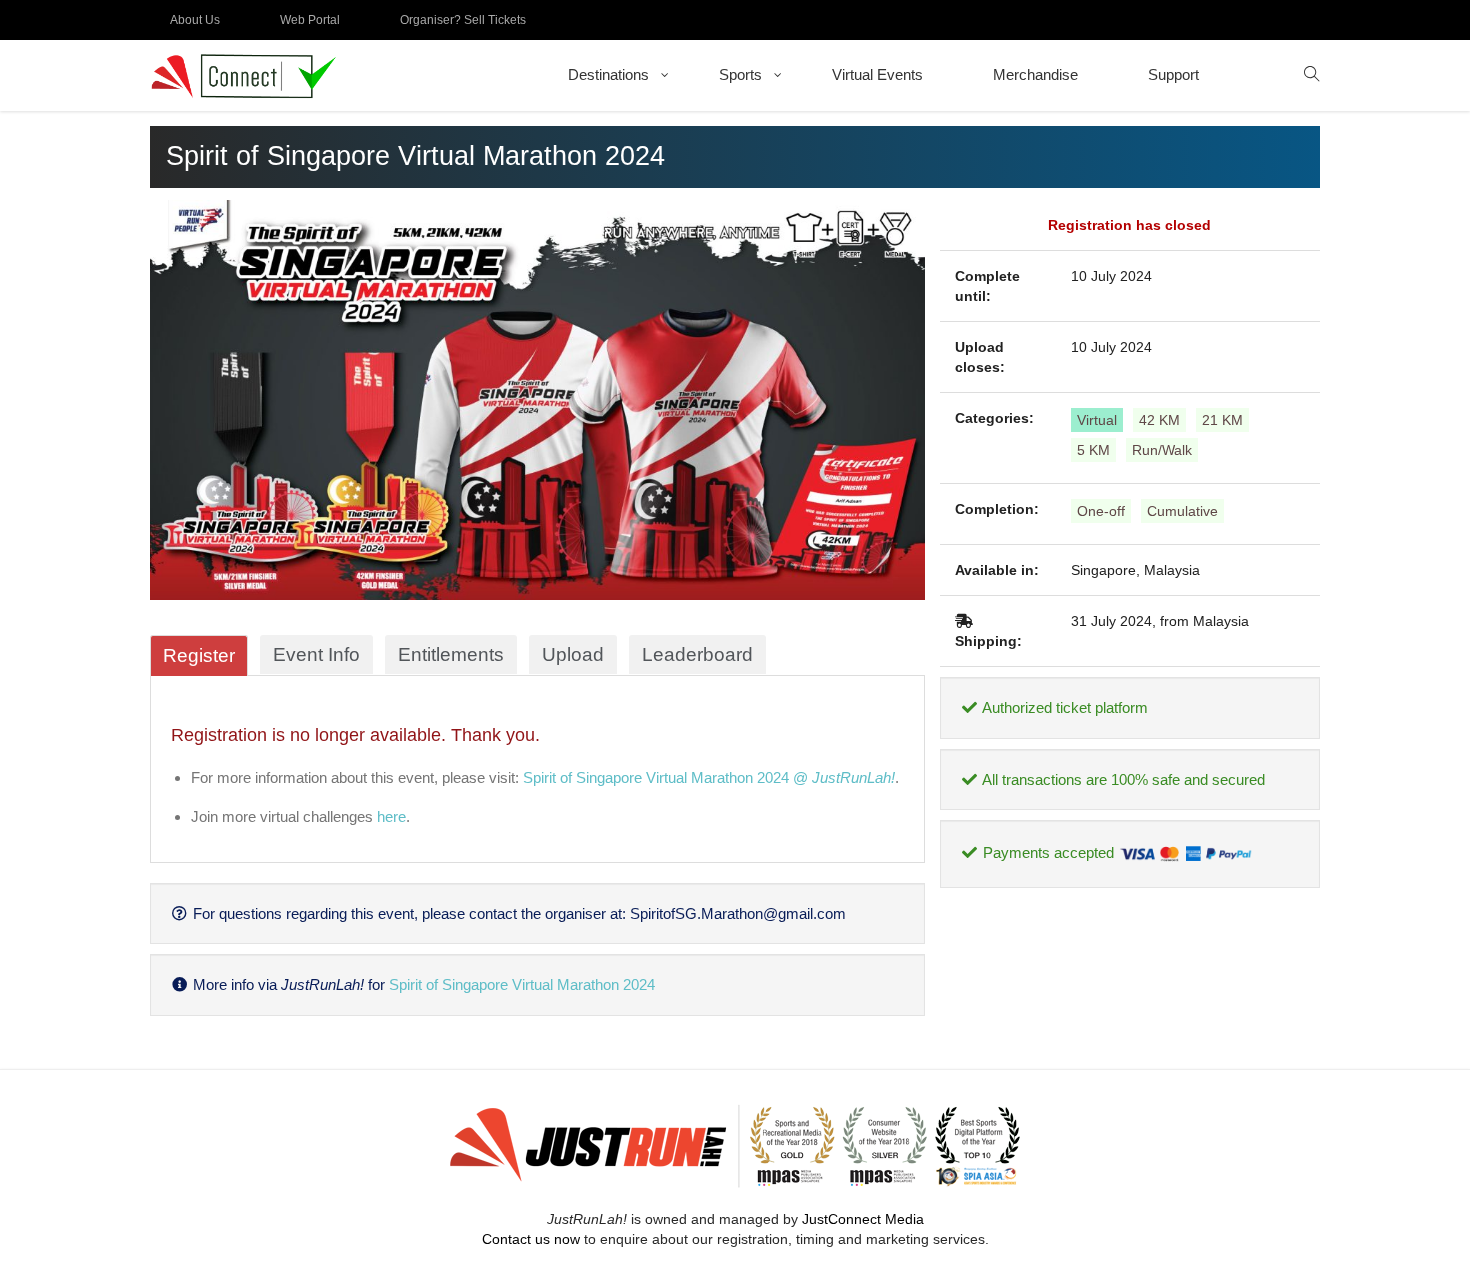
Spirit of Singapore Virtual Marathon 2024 (522, 984)
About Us (195, 20)
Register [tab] (199, 655)
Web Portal (310, 20)
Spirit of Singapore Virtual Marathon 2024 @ (709, 777)
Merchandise (1035, 74)
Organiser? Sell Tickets (463, 20)
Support (1173, 74)
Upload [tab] (573, 654)
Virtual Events (877, 74)
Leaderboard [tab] (697, 654)
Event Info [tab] (316, 654)
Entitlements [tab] (451, 654)
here (391, 816)
